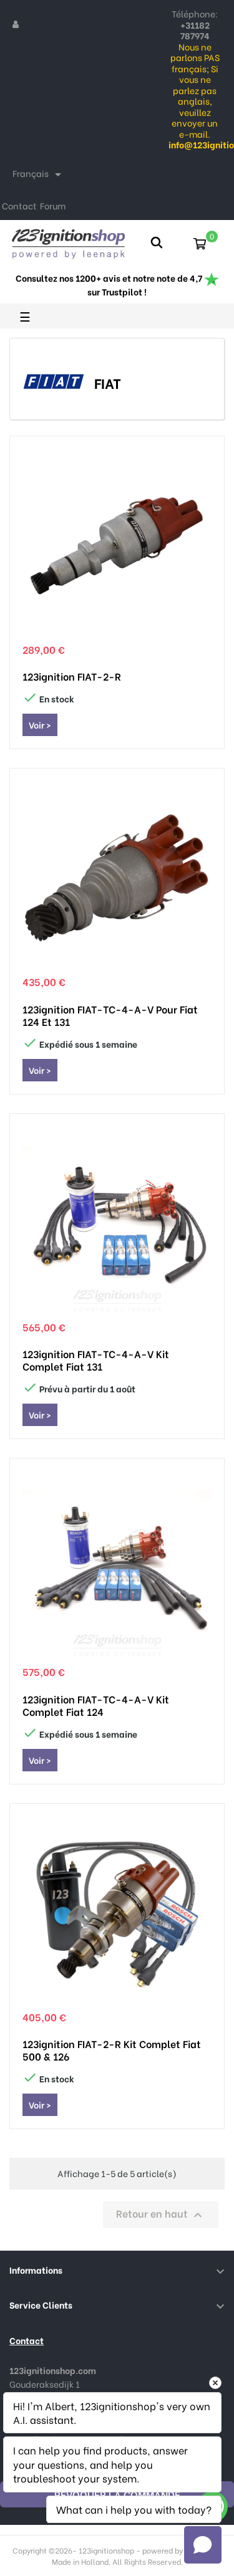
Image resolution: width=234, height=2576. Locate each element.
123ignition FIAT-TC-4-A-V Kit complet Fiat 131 (96, 1360)
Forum (53, 205)
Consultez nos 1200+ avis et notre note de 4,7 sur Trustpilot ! (110, 285)
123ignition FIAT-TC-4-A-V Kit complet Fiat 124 (96, 1705)
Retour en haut (161, 2214)
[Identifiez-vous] (16, 24)
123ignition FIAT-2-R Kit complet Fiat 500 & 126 (112, 2050)
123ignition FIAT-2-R (72, 676)
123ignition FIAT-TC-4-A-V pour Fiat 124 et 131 (110, 1015)
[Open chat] (203, 2545)
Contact (19, 205)
